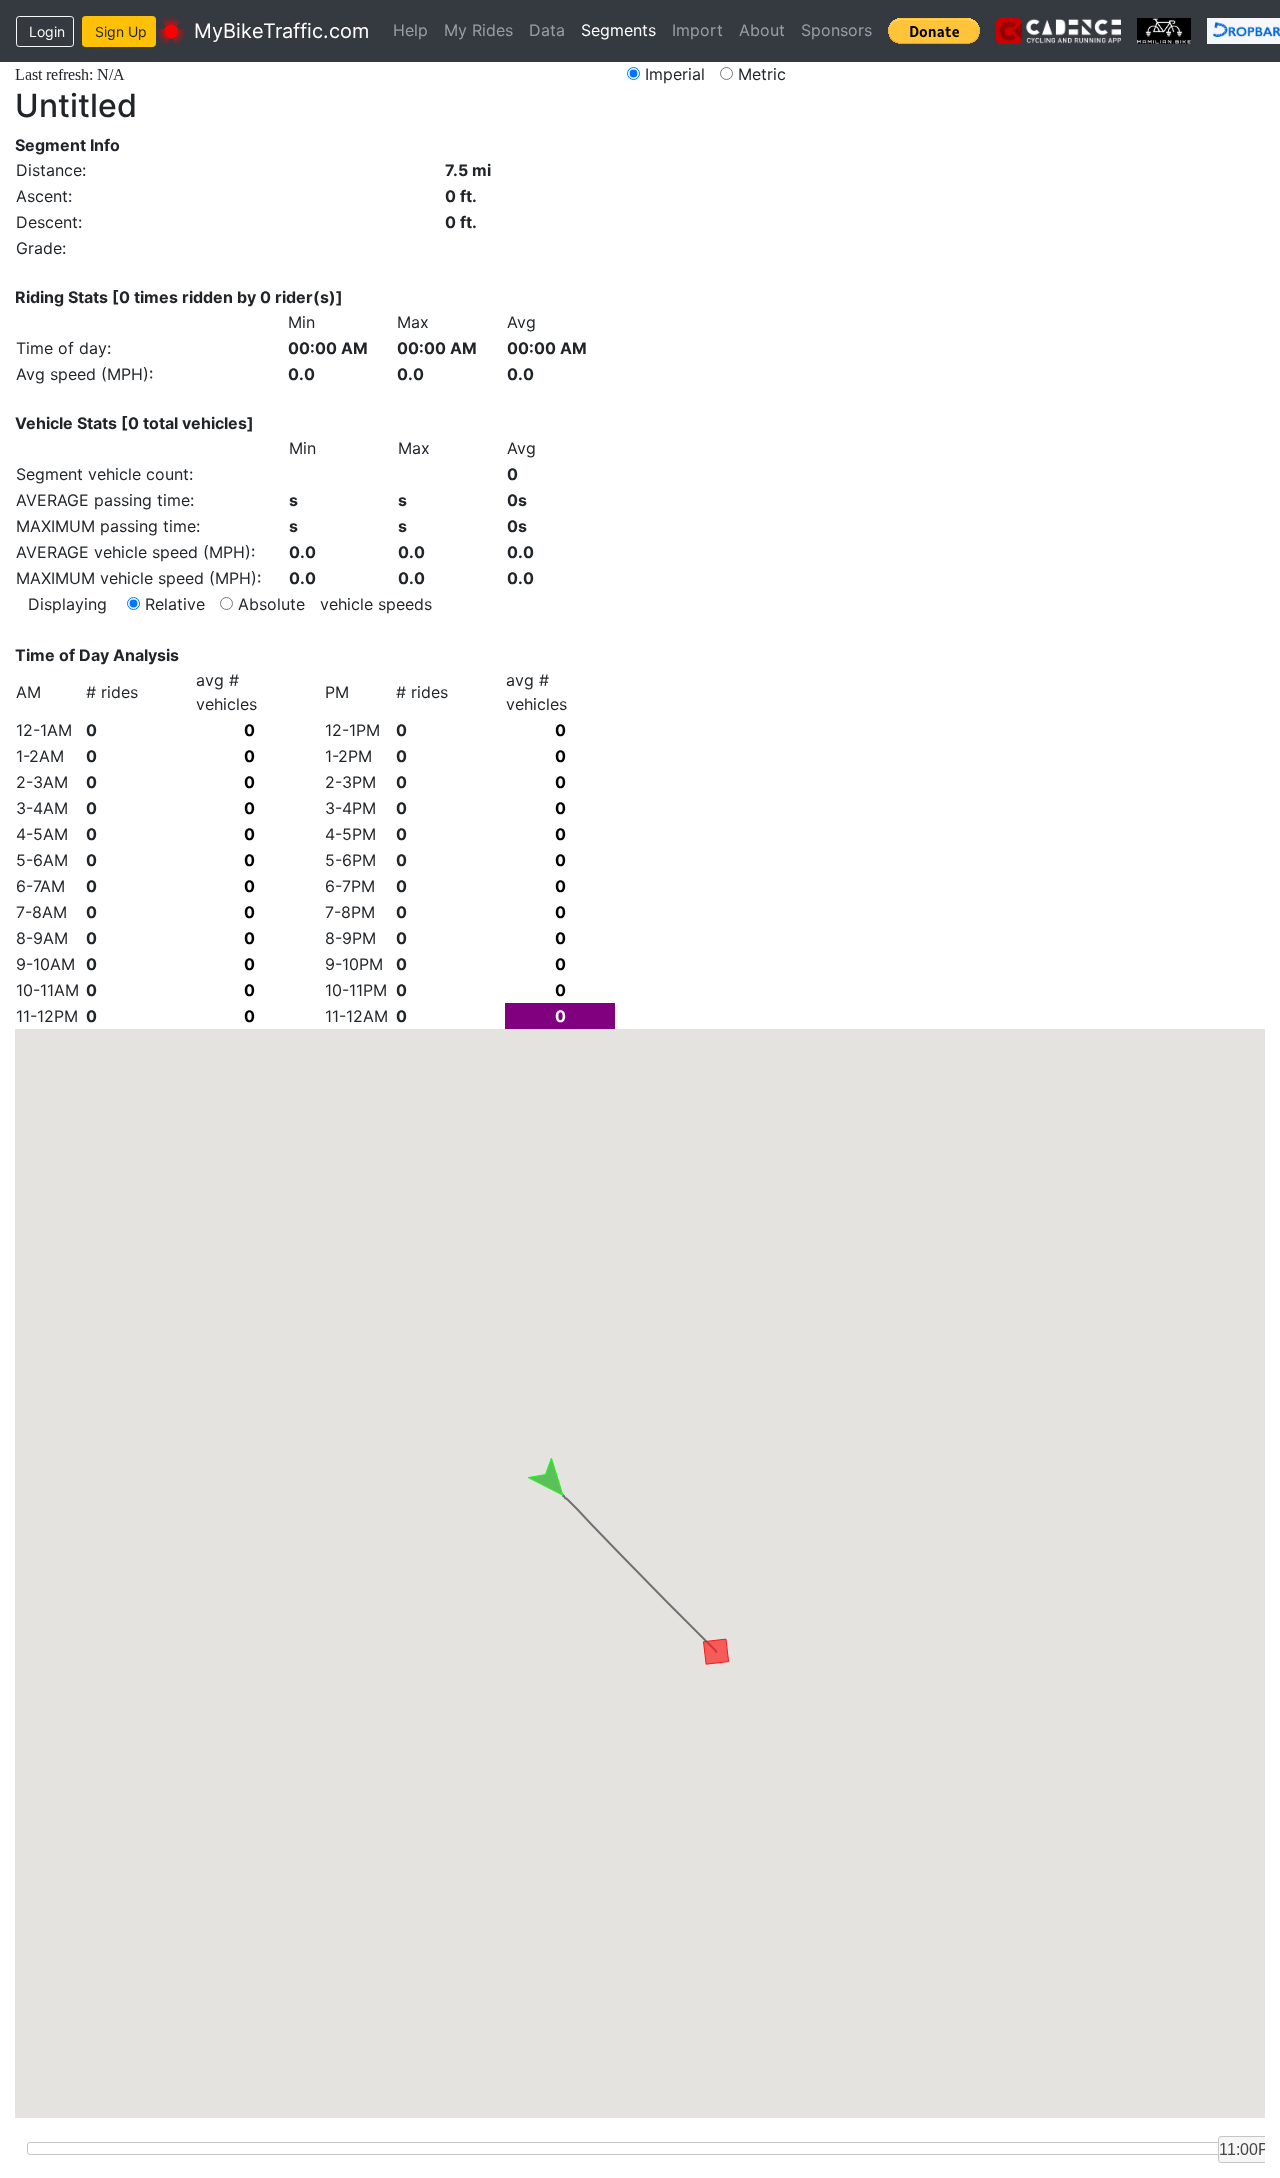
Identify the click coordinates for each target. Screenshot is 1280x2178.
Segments (618, 30)
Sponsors (836, 30)
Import (697, 30)
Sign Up (121, 31)
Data (547, 30)
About (762, 30)
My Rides (478, 30)
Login (47, 31)
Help (410, 30)
